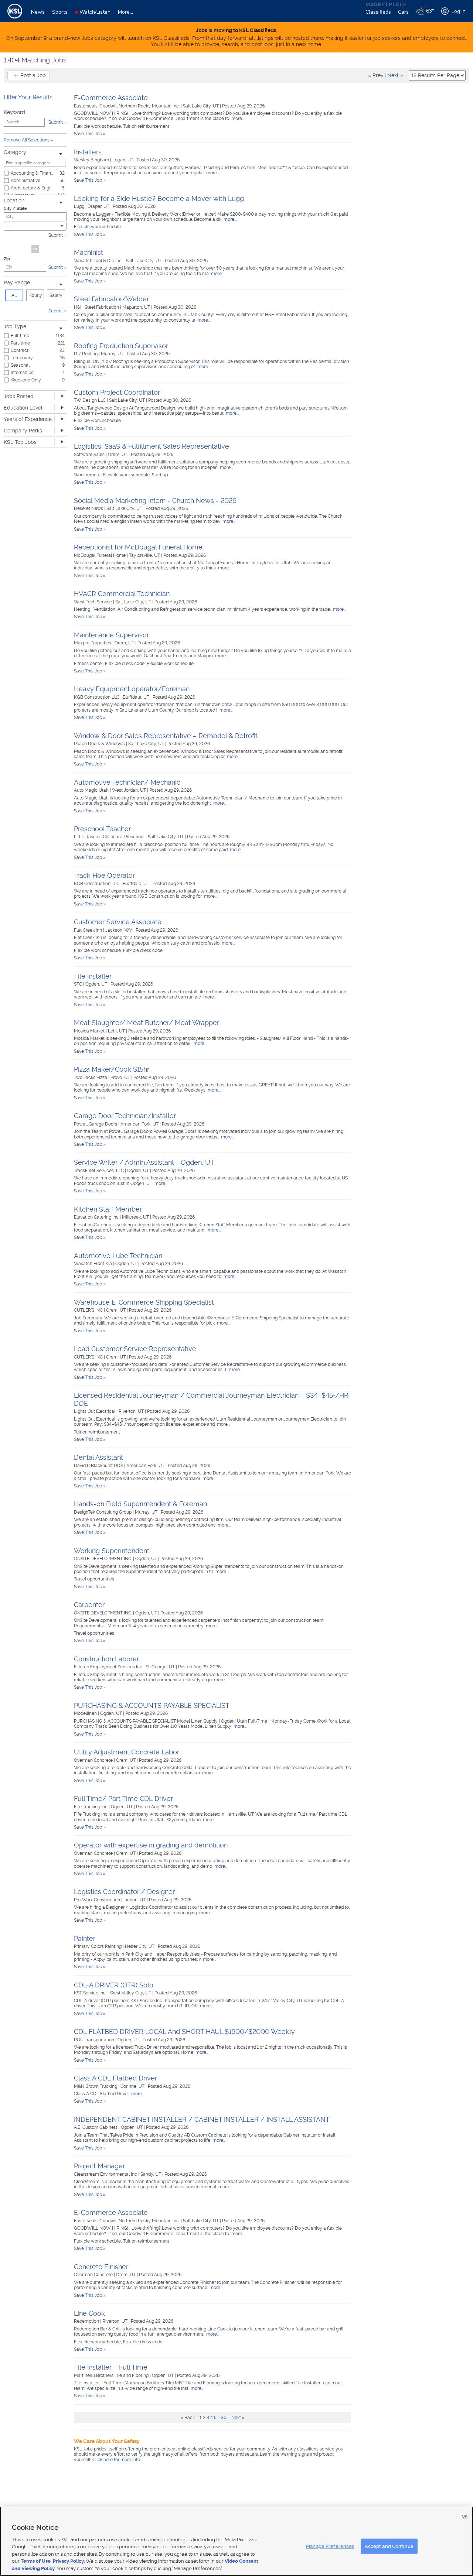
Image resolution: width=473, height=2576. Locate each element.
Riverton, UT (132, 1411)
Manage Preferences (330, 2546)
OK (465, 2516)
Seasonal (20, 365)
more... (237, 119)
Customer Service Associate (118, 922)
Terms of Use (36, 2561)
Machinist (89, 252)
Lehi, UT (117, 1031)
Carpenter (89, 1605)
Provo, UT (121, 1078)
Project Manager (99, 2166)
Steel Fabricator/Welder (111, 299)
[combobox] (35, 226)
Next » (395, 75)
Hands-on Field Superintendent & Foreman (140, 1504)
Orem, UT (118, 455)
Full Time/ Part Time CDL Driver (123, 1799)
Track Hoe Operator (104, 875)
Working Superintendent (112, 1551)
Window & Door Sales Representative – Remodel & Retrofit (166, 736)
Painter (85, 1938)
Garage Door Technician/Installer (125, 1116)
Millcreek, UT (136, 1217)
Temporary (22, 358)
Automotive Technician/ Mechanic (127, 782)
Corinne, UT (133, 2086)
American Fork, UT (140, 1124)
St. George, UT (161, 1667)
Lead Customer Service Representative (135, 1349)
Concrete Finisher (101, 2267)
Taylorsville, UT (145, 555)
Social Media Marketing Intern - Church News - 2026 (155, 501)
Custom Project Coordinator (117, 392)
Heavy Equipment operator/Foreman (132, 689)
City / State (15, 208)
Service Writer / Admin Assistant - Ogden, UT (144, 1162)
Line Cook (89, 2313)
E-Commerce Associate (111, 98)
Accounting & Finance (32, 173)
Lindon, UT (135, 1900)
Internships (22, 373)
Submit (56, 235)
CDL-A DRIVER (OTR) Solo (114, 1985)
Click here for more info (116, 2460)
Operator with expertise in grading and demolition (151, 1845)
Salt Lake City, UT (201, 106)
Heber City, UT (140, 1946)
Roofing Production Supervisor (121, 346)
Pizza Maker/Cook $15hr (112, 1069)
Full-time (20, 336)
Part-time (20, 343)
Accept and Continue (389, 2546)
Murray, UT (113, 354)
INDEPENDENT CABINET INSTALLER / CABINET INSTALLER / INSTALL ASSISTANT (202, 2119)
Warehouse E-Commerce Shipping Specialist (144, 1302)
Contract (20, 350)
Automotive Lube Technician (118, 1256)
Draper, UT (99, 206)
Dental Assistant (98, 1457)
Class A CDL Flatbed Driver (115, 2078)
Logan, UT (123, 160)
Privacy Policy (68, 2561)
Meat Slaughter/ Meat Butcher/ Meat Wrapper (147, 1023)
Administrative (25, 181)
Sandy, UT (151, 2174)
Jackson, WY (119, 930)
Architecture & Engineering (32, 188)
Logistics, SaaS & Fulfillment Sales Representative (152, 446)
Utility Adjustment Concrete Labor (127, 1752)
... (219, 2418)
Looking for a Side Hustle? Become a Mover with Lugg (159, 198)
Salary (56, 295)
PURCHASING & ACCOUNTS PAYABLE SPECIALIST (152, 1705)
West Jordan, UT (130, 790)
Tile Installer (93, 976)
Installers (88, 152)
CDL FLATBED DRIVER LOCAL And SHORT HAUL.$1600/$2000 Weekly (184, 2032)
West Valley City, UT (131, 1993)
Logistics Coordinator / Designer (124, 1892)
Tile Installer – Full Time (111, 2367)
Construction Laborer (106, 1659)
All (14, 295)
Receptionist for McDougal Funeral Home (138, 547)
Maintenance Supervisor (111, 635)
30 (224, 2418)
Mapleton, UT (137, 307)
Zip (7, 259)
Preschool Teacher (102, 829)
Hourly (35, 295)
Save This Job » (90, 134)
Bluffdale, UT (137, 697)
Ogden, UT (97, 984)
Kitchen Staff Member (108, 1209)
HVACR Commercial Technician (122, 594)
